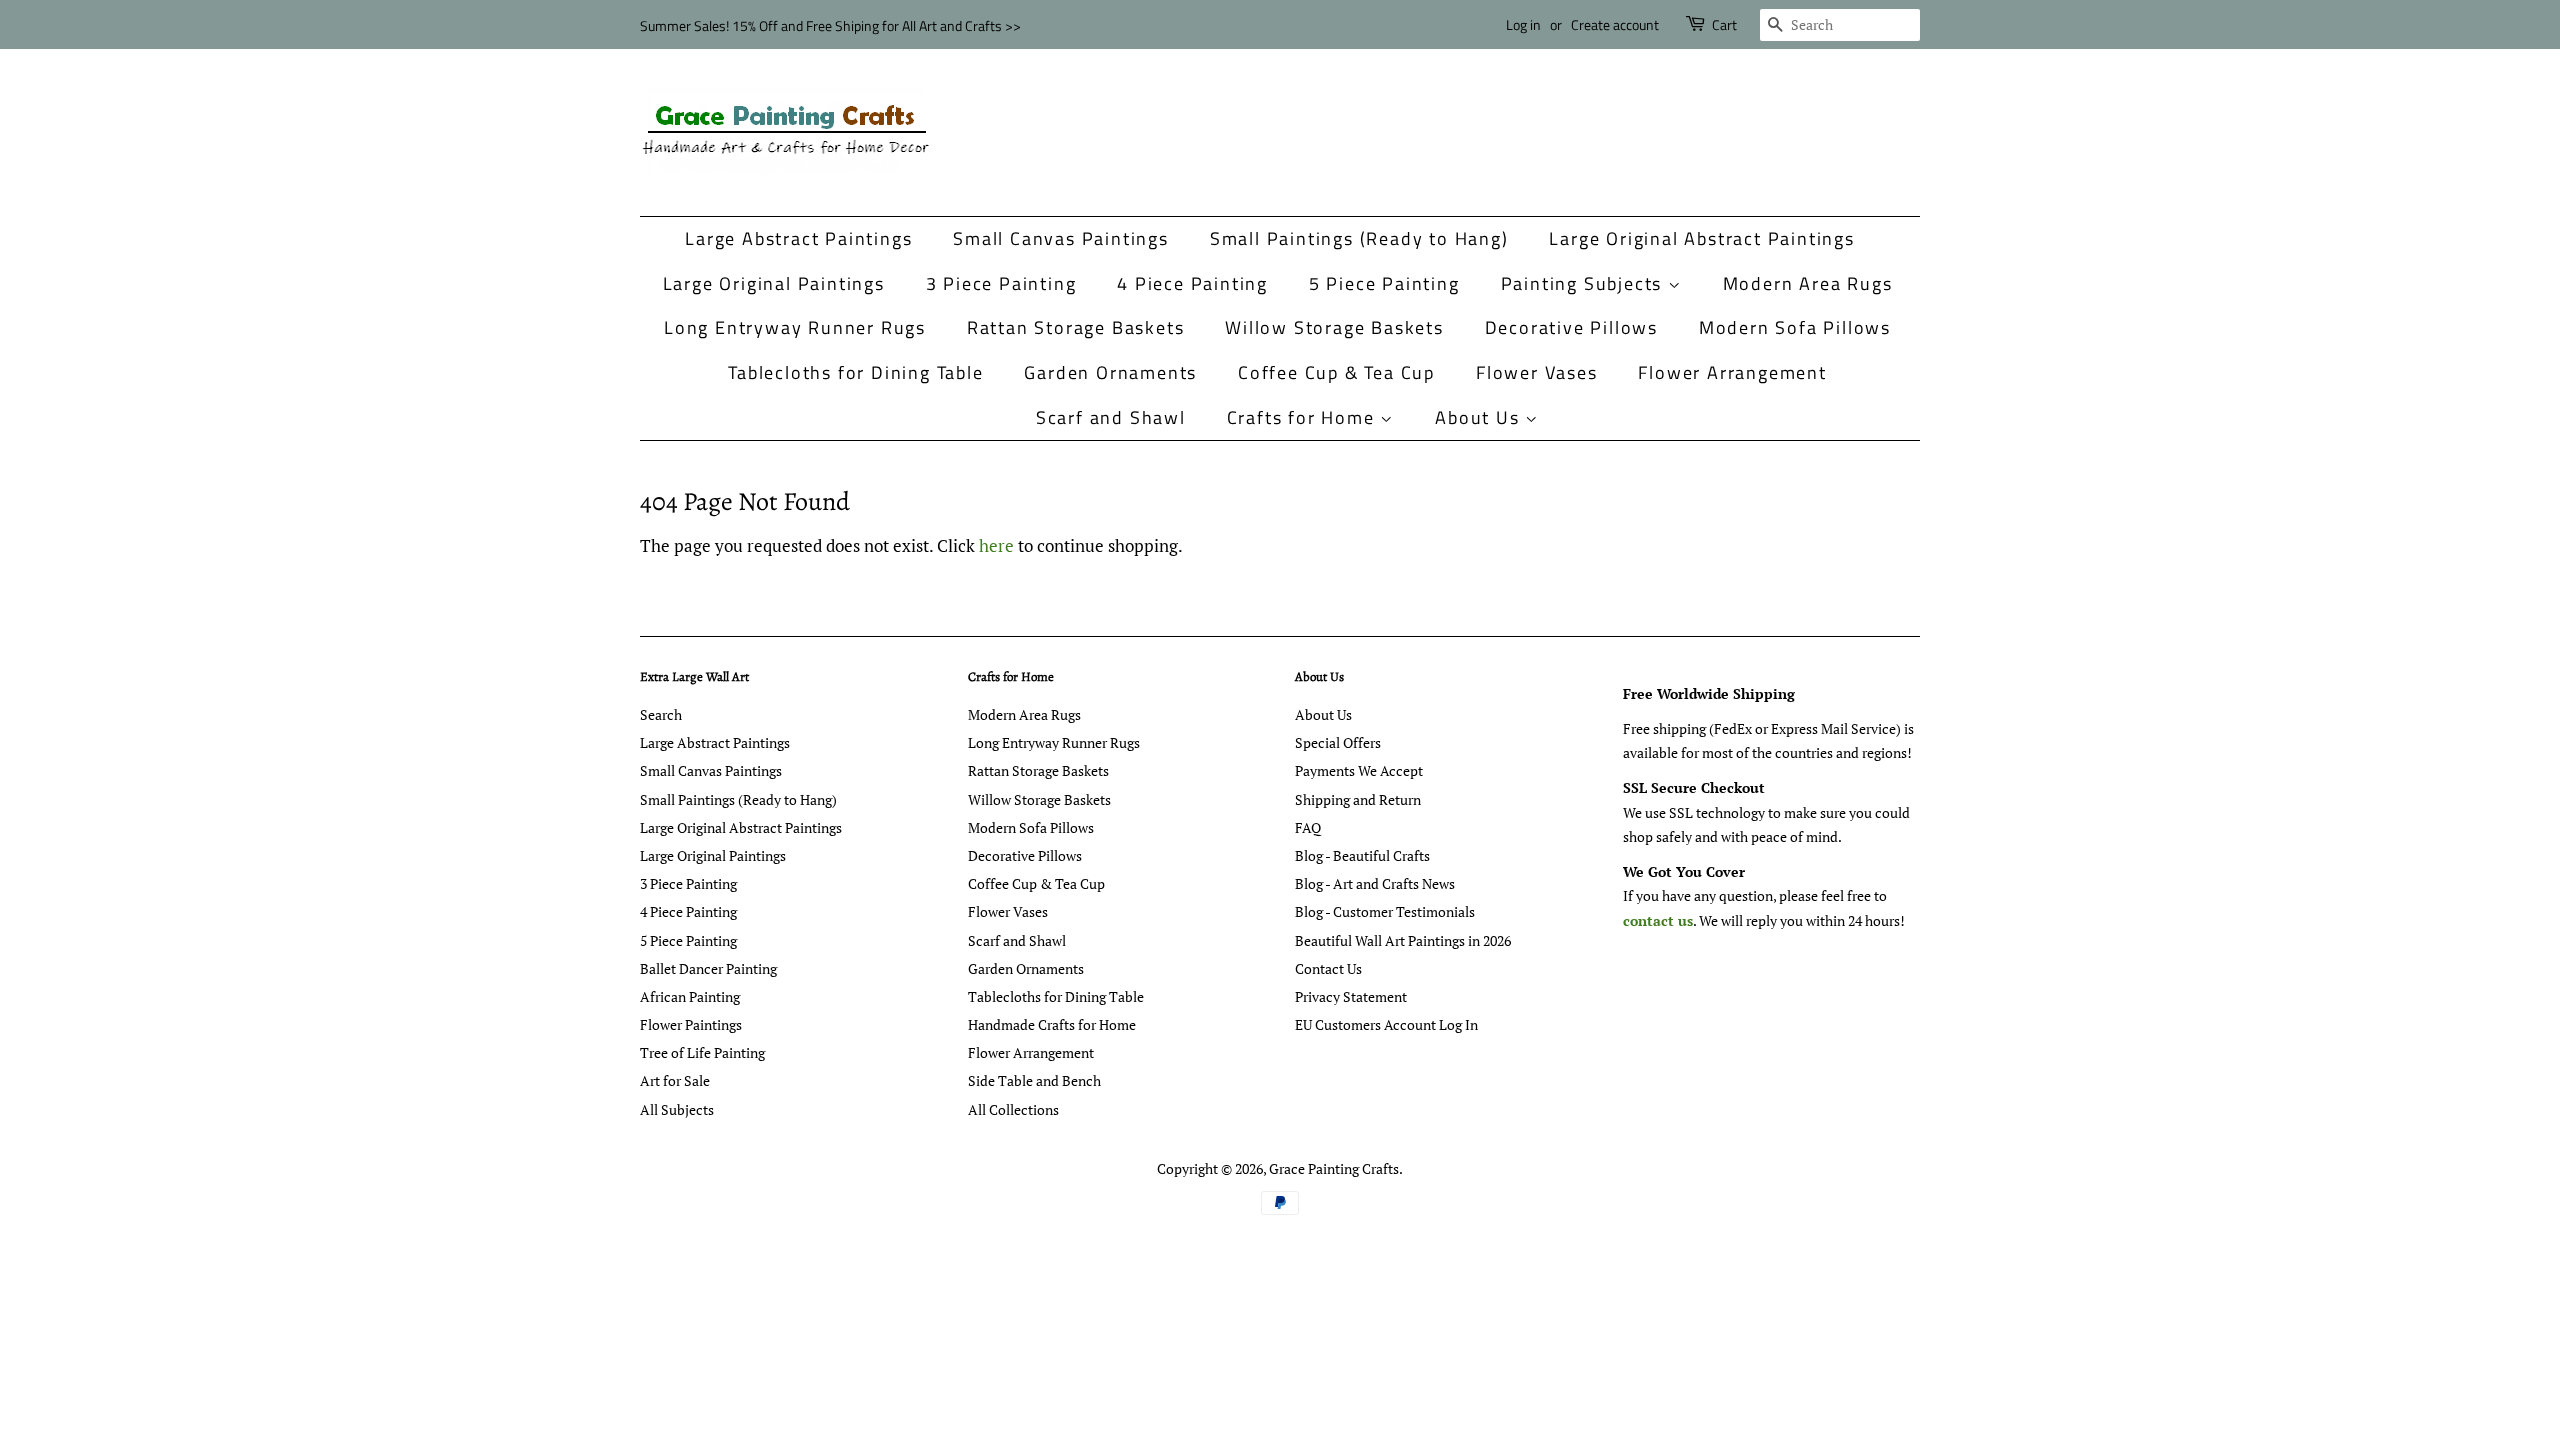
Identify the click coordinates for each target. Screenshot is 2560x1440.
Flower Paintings (691, 1024)
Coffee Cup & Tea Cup (1336, 372)
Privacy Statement (1351, 996)
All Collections (1013, 1109)
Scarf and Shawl (1111, 417)
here (996, 545)
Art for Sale (675, 1080)
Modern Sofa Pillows (1795, 327)
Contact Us (1328, 968)
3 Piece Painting (1001, 283)
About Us (1480, 417)
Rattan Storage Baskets (1076, 327)
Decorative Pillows (1571, 327)
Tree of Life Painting (702, 1052)
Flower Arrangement (1732, 372)
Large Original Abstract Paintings (1701, 238)
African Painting (690, 996)
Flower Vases (1537, 372)
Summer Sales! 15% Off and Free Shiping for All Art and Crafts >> (830, 25)
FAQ (1308, 827)
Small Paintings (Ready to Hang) (1359, 238)
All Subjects (677, 1109)
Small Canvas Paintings (1061, 238)
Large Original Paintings (774, 283)
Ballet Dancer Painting (708, 968)
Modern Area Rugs (1808, 283)
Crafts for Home (1304, 417)
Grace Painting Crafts (1334, 1168)
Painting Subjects (1584, 283)
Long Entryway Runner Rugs (795, 327)
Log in (1523, 24)
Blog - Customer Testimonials (1385, 911)
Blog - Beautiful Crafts (1362, 855)
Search (661, 714)
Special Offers (1338, 742)
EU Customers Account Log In (1386, 1024)
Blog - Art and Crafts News (1375, 883)
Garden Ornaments (1110, 372)
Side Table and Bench (1034, 1080)
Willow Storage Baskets (1334, 327)
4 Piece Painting (1192, 283)
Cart (1724, 24)
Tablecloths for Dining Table (855, 372)
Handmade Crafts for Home (1052, 1024)
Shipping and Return (1358, 799)
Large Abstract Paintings (798, 238)
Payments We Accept (1359, 770)
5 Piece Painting (1384, 283)
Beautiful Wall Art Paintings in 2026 (1403, 940)
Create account (1615, 24)
